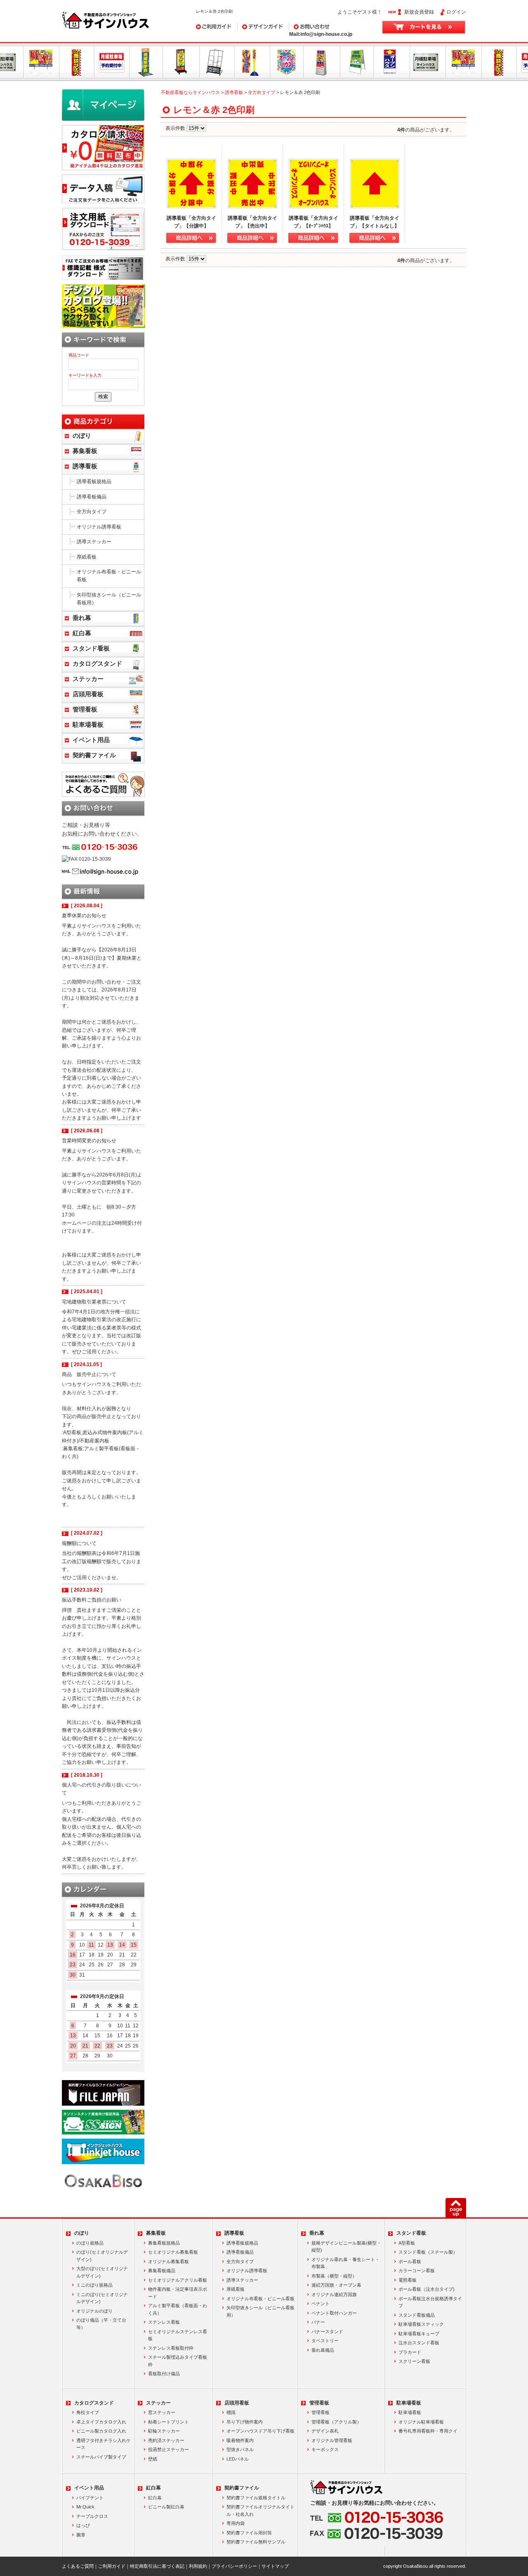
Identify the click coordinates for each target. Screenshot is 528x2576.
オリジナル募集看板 (169, 2261)
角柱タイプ (88, 2412)
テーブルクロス (92, 2516)
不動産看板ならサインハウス (190, 92)
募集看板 (85, 451)
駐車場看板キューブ (419, 2334)
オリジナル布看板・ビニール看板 (109, 576)
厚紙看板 (87, 557)
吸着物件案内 (240, 2440)
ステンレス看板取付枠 (171, 2348)
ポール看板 (410, 2261)
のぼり (82, 436)
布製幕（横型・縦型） (334, 2276)
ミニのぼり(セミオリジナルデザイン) (102, 2298)
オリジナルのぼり (94, 2311)
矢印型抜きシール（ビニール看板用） (109, 599)
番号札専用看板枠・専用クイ (428, 2431)
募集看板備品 (162, 2271)
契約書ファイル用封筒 (249, 2533)
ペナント (321, 2304)
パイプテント (90, 2498)
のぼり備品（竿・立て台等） (101, 2324)
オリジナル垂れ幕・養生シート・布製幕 (345, 2263)
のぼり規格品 (90, 2243)
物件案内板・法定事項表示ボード (178, 2293)
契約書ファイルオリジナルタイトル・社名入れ (260, 2510)
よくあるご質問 (78, 2566)
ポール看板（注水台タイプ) (427, 2289)
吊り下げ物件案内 (245, 2422)
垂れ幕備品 (323, 2350)
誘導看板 (234, 92)
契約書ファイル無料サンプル (256, 2542)
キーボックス (325, 2449)
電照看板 (408, 2280)
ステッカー (88, 679)
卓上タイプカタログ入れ (101, 2422)
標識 (231, 2412)
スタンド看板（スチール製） (428, 2252)
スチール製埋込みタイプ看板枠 (178, 2361)
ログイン (456, 12)
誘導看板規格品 (94, 481)
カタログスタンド (97, 664)
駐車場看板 (88, 725)
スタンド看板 (91, 648)
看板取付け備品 (164, 2374)
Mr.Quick (85, 2507)
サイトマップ (275, 2566)
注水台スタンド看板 (419, 2343)
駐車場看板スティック (421, 2324)
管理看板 (85, 709)
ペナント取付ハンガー (334, 2313)
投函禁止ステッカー (169, 2449)
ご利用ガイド (211, 26)
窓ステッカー (162, 2412)
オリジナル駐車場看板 (421, 2422)
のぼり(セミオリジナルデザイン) (102, 2256)
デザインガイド (255, 26)
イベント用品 (91, 740)
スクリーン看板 (414, 2361)
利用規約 (198, 2566)
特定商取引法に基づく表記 (157, 2566)
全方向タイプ (262, 92)
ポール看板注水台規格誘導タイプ (430, 2302)
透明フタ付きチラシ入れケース (104, 2444)
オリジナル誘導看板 (99, 527)
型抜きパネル (240, 2449)
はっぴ (83, 2525)
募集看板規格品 (164, 2243)
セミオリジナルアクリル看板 (178, 2280)
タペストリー (325, 2341)
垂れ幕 (82, 618)
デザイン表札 (325, 2431)
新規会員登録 (419, 12)
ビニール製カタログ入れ (101, 2431)
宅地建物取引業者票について (94, 1302)
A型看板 (407, 2243)
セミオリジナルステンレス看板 (178, 2335)
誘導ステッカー (94, 542)
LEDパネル (238, 2459)
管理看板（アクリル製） (336, 2422)
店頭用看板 (88, 694)
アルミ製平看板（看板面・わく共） (178, 2309)
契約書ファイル (94, 755)
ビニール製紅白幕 (166, 2507)
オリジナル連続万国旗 (334, 2294)
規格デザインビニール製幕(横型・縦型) (346, 2247)
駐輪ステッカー (164, 2431)
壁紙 (153, 2459)
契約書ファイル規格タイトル (256, 2498)
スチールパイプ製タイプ (101, 2457)
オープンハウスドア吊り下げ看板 (260, 2431)
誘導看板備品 (92, 497)
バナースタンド (327, 2332)
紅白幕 (82, 633)
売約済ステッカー (166, 2440)
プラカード (410, 2352)
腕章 (81, 2535)
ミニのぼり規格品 (94, 2285)
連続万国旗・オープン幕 (336, 2285)
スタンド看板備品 (417, 2315)
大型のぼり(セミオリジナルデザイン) (102, 2272)
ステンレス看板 (164, 2322)
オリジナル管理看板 (332, 2440)
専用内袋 (236, 2523)
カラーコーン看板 (417, 2271)
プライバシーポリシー (234, 2566)
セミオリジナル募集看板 (173, 2252)
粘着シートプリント (169, 2422)
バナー (318, 2322)
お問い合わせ (304, 26)
